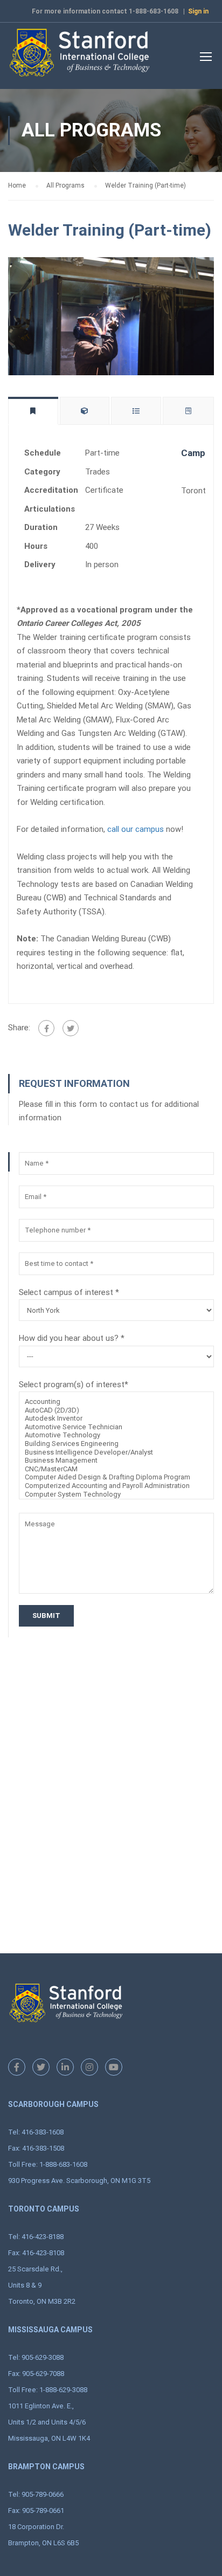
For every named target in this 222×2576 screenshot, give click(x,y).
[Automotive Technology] (116, 1435)
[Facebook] (46, 1028)
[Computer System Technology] (116, 1494)
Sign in (198, 11)
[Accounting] (116, 1402)
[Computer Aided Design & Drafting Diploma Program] (116, 1477)
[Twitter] (71, 1028)
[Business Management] (116, 1461)
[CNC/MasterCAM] (116, 1469)
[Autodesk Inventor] (116, 1418)
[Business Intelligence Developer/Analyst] (116, 1452)
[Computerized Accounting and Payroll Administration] (116, 1486)
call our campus (136, 829)
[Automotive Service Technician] (116, 1427)
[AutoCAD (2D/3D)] (116, 1410)
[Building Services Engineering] (116, 1444)
